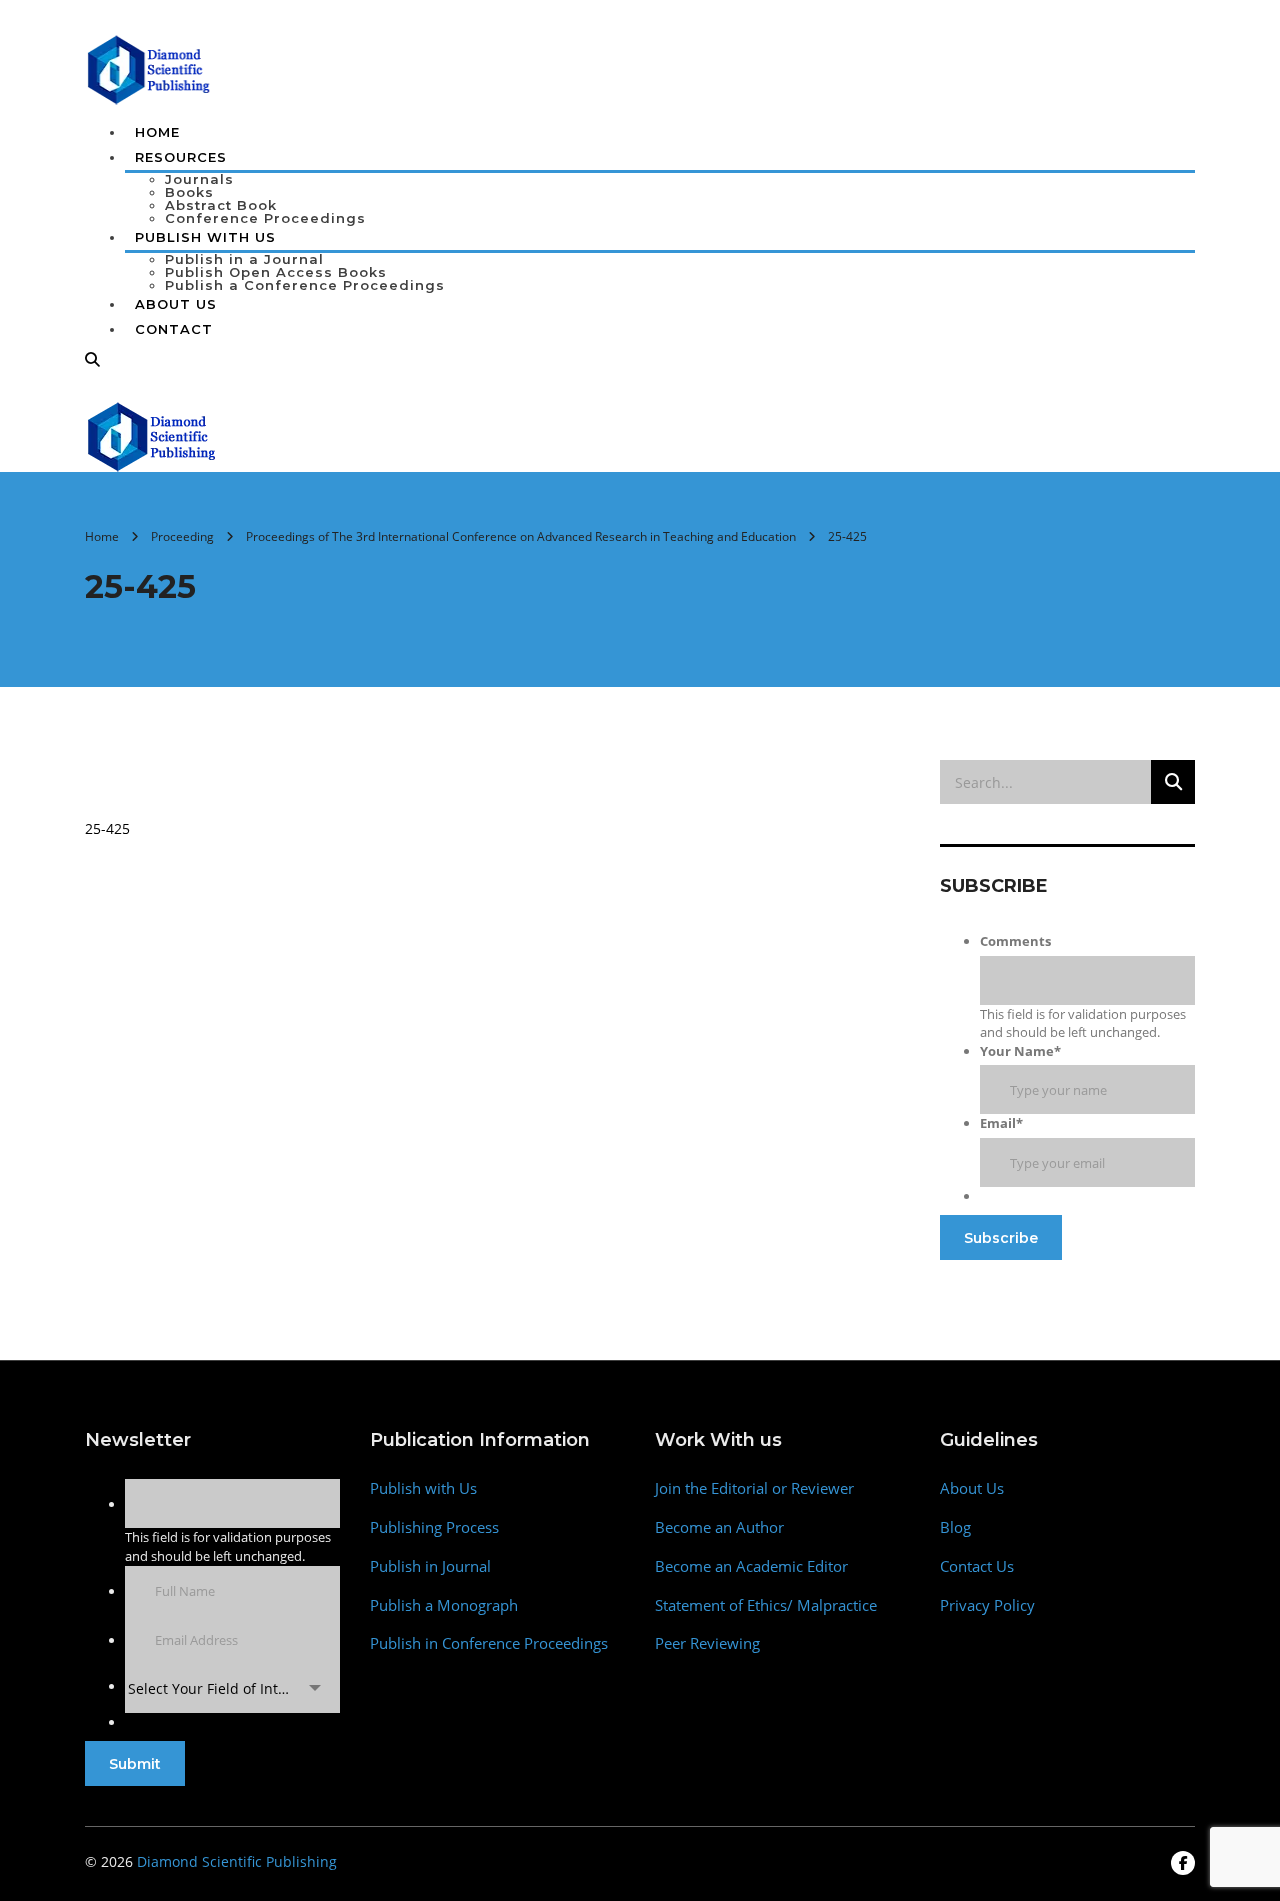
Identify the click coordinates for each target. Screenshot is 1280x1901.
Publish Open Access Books (276, 272)
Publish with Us (423, 1488)
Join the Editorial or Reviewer (754, 1488)
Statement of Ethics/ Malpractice (766, 1605)
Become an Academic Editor (751, 1566)
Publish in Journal (430, 1566)
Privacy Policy (987, 1605)
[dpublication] (149, 68)
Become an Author (719, 1527)
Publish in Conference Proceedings (489, 1643)
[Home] (152, 435)
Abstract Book (221, 205)
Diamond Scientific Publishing (237, 1861)
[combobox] (232, 1688)
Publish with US (205, 237)
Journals (199, 179)
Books (189, 192)
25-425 (107, 828)
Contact (174, 329)
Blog (955, 1527)
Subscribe (1001, 1238)
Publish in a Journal (244, 259)
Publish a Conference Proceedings (305, 285)
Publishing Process (434, 1527)
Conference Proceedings (265, 218)
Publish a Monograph (444, 1605)
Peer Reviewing (707, 1643)
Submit (135, 1764)
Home (157, 132)
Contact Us (977, 1566)
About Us (176, 304)
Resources (181, 157)
